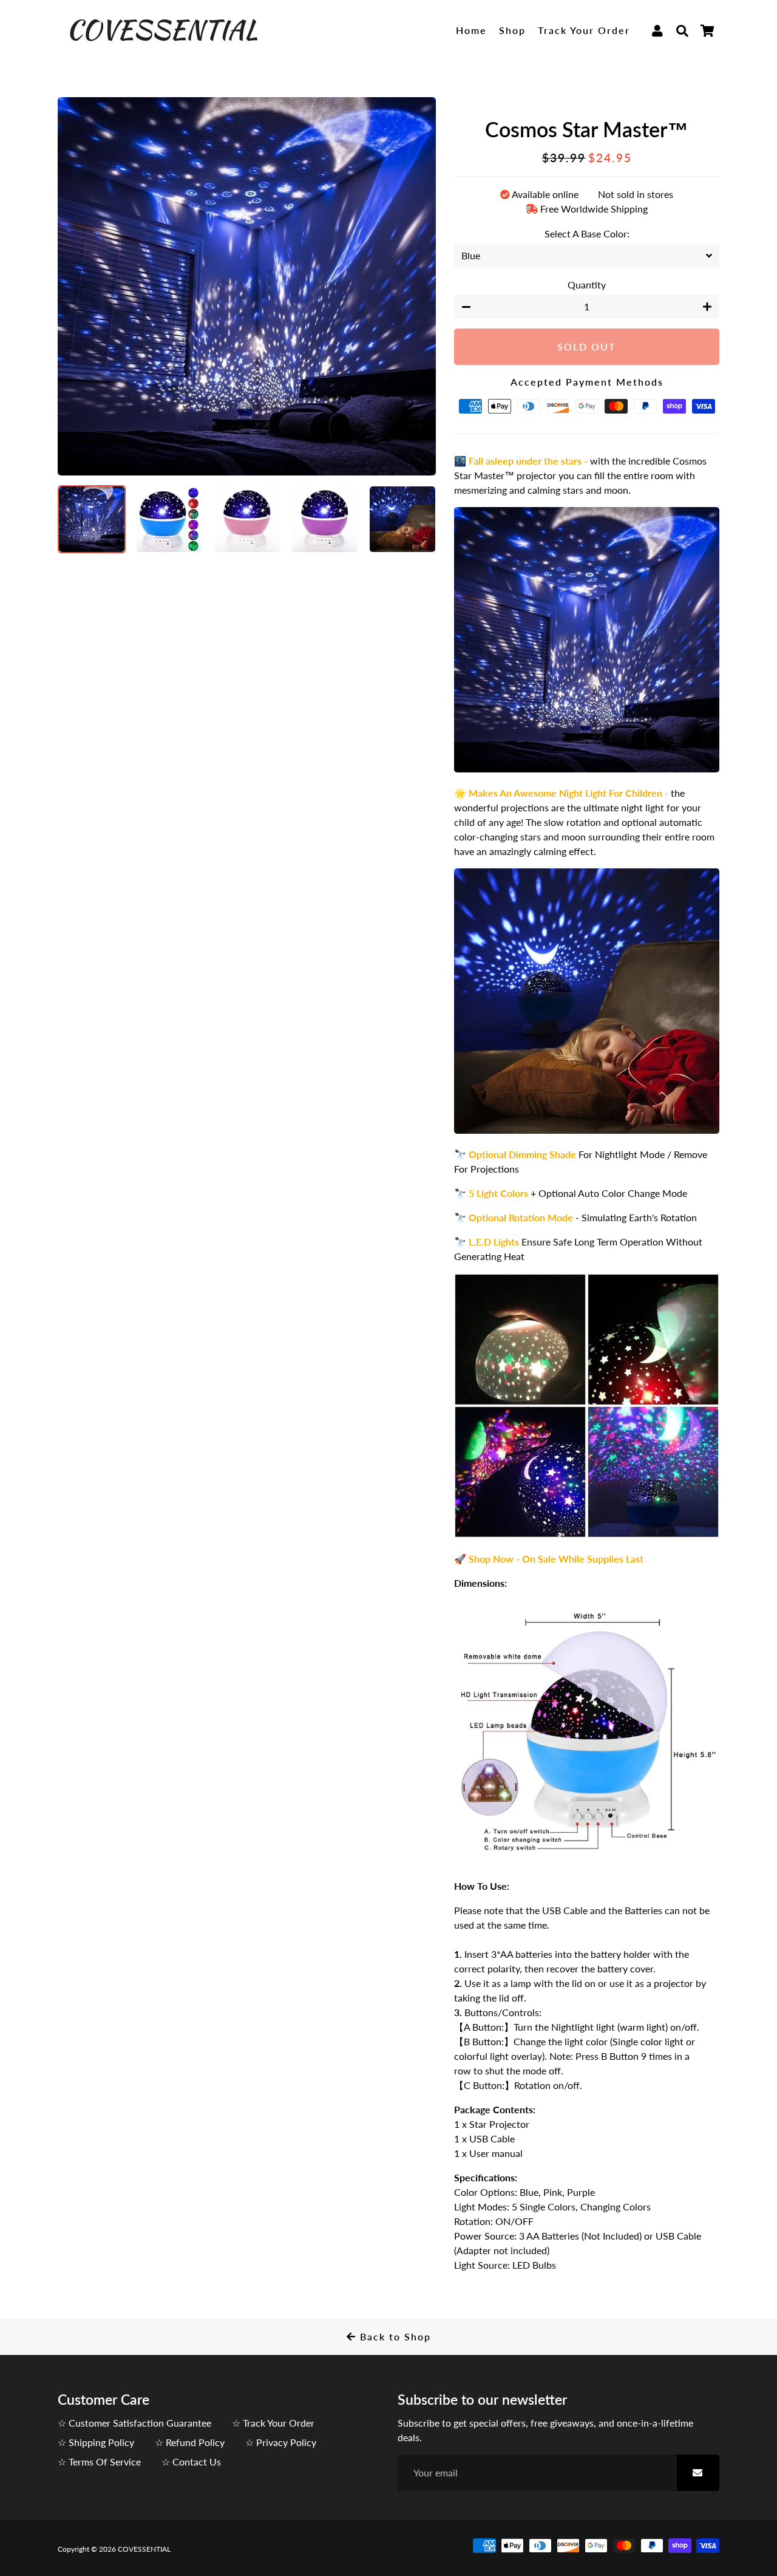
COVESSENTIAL (144, 2549)
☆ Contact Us (191, 2462)
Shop (512, 30)
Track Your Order (584, 30)
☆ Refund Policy (190, 2442)
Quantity (587, 285)
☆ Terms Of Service (99, 2462)
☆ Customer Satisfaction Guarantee (134, 2423)
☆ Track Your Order (273, 2423)
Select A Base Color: (587, 233)
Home (471, 30)
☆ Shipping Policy (96, 2442)
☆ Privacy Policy (281, 2442)
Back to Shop (394, 2336)
